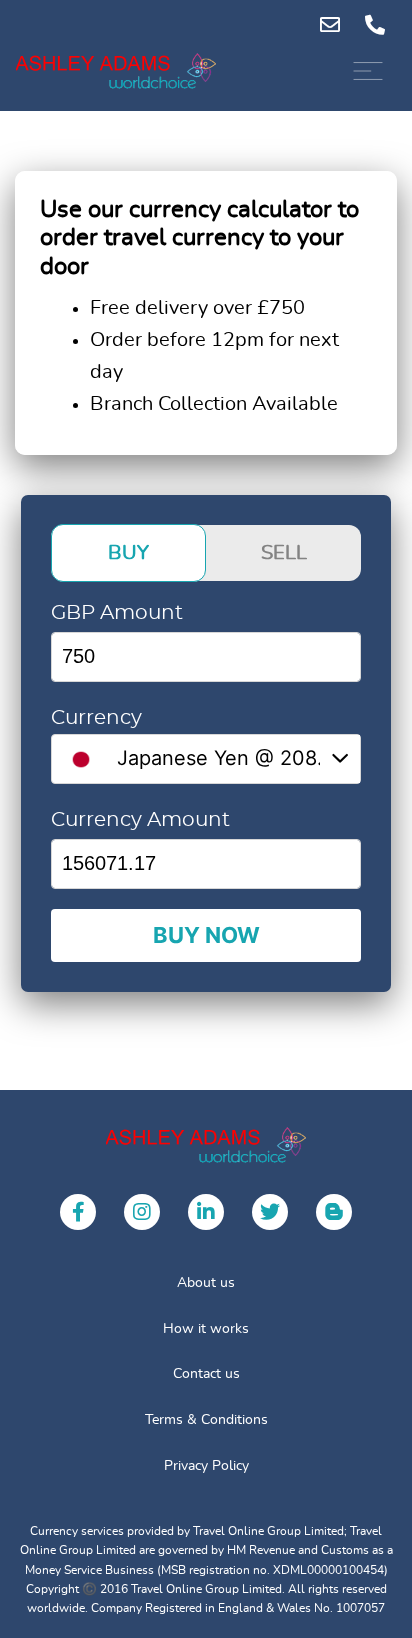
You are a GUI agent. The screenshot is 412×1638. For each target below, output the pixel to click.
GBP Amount (117, 613)
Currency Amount (140, 820)
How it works (206, 1329)
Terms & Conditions (206, 1420)
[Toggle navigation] (368, 71)
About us (206, 1283)
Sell (284, 553)
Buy (128, 553)
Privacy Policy (206, 1466)
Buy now (206, 935)
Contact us (206, 1374)
